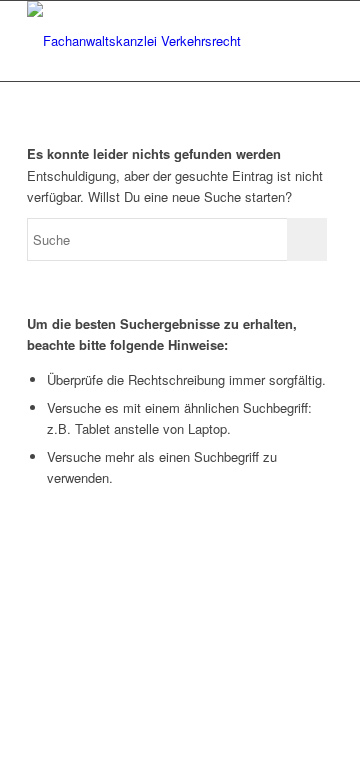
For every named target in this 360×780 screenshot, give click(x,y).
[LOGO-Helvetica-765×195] (149, 41)
